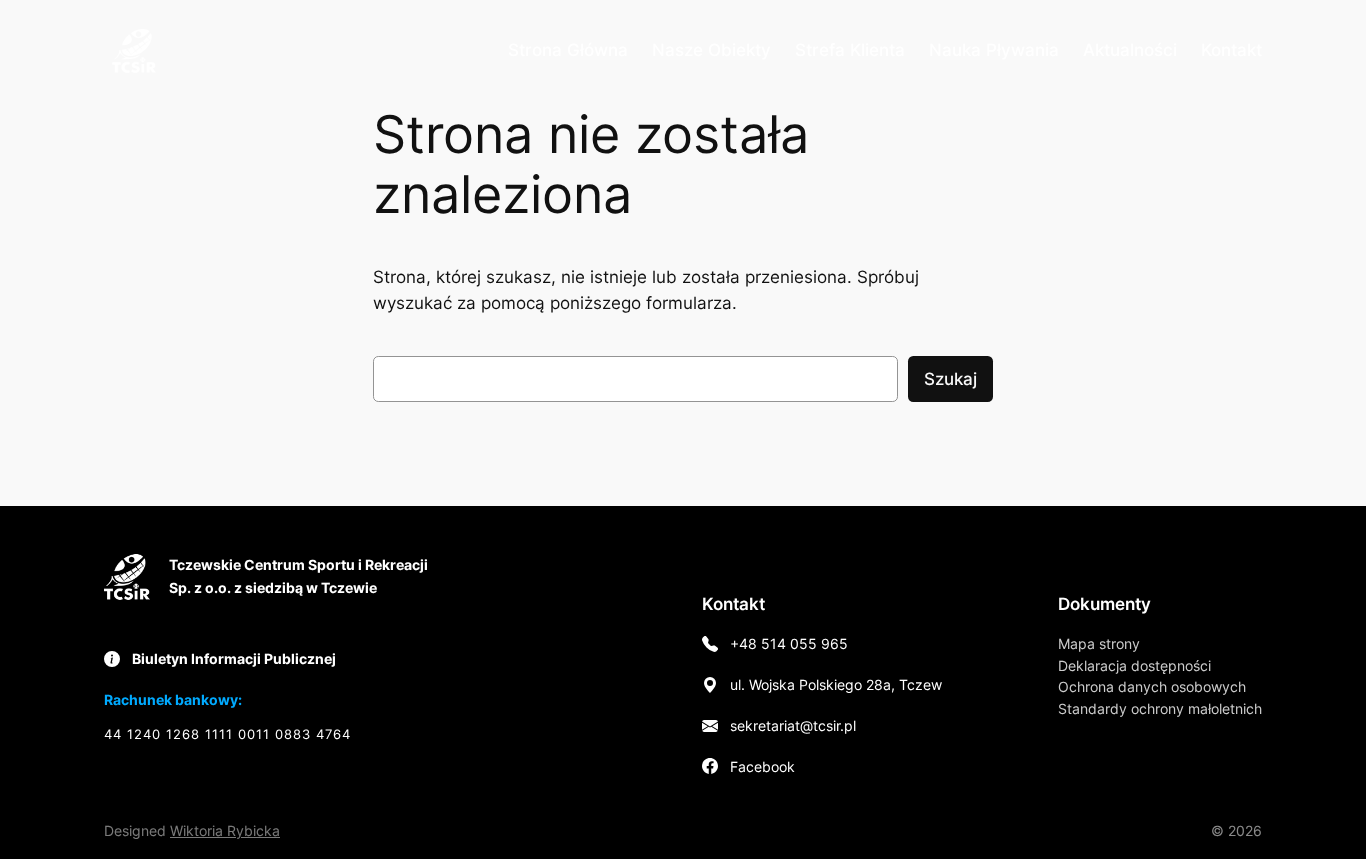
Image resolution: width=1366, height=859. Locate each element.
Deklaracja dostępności (1134, 665)
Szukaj (950, 379)
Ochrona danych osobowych (1152, 686)
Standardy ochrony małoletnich (1160, 708)
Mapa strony (1099, 643)
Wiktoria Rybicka (225, 830)
